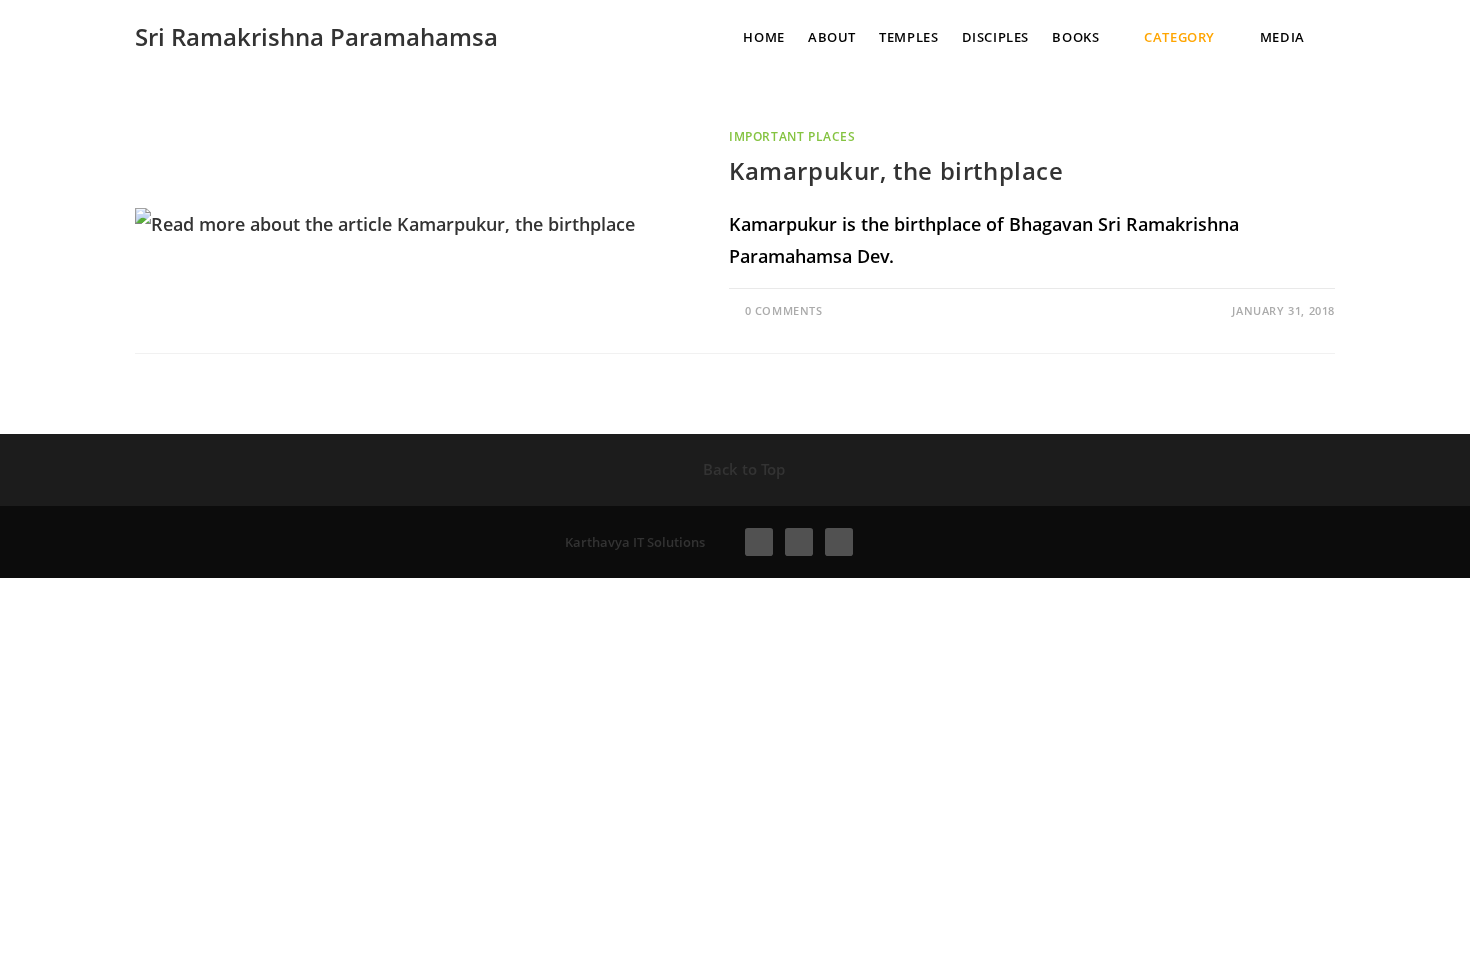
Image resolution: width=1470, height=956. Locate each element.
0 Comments (784, 310)
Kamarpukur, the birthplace (896, 170)
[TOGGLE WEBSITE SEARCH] (1344, 37)
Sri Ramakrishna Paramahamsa (316, 36)
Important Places (792, 136)
